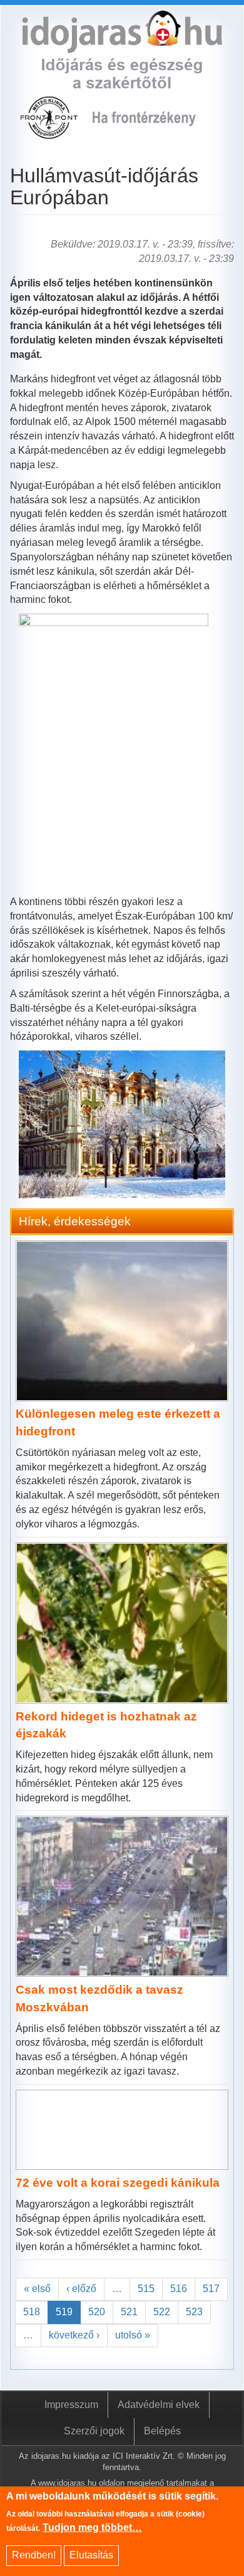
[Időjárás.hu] (122, 45)
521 (129, 2312)
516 (179, 2289)
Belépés (162, 2431)
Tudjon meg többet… (92, 2527)
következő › (74, 2335)
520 (97, 2312)
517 (211, 2289)
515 (146, 2289)
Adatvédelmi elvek (159, 2405)
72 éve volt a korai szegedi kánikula (118, 2183)
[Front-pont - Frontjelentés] (153, 132)
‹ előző (81, 2289)
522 (162, 2312)
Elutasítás (91, 2555)
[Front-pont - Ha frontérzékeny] (50, 132)
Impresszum (71, 2405)
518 (32, 2312)
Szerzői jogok (94, 2431)
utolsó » (133, 2335)
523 (194, 2312)
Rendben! (34, 2555)
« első (37, 2289)
